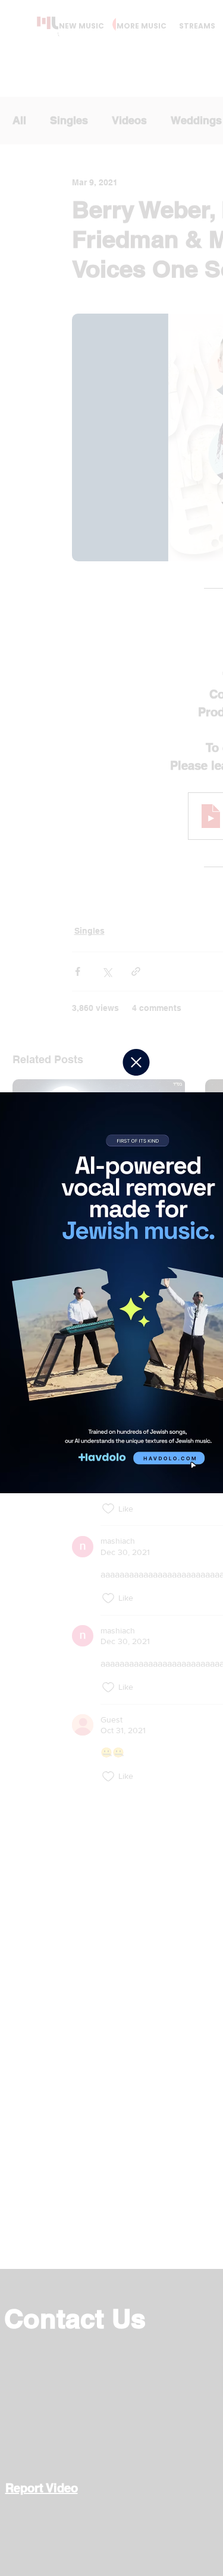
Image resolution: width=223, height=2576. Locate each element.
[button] (136, 1062)
